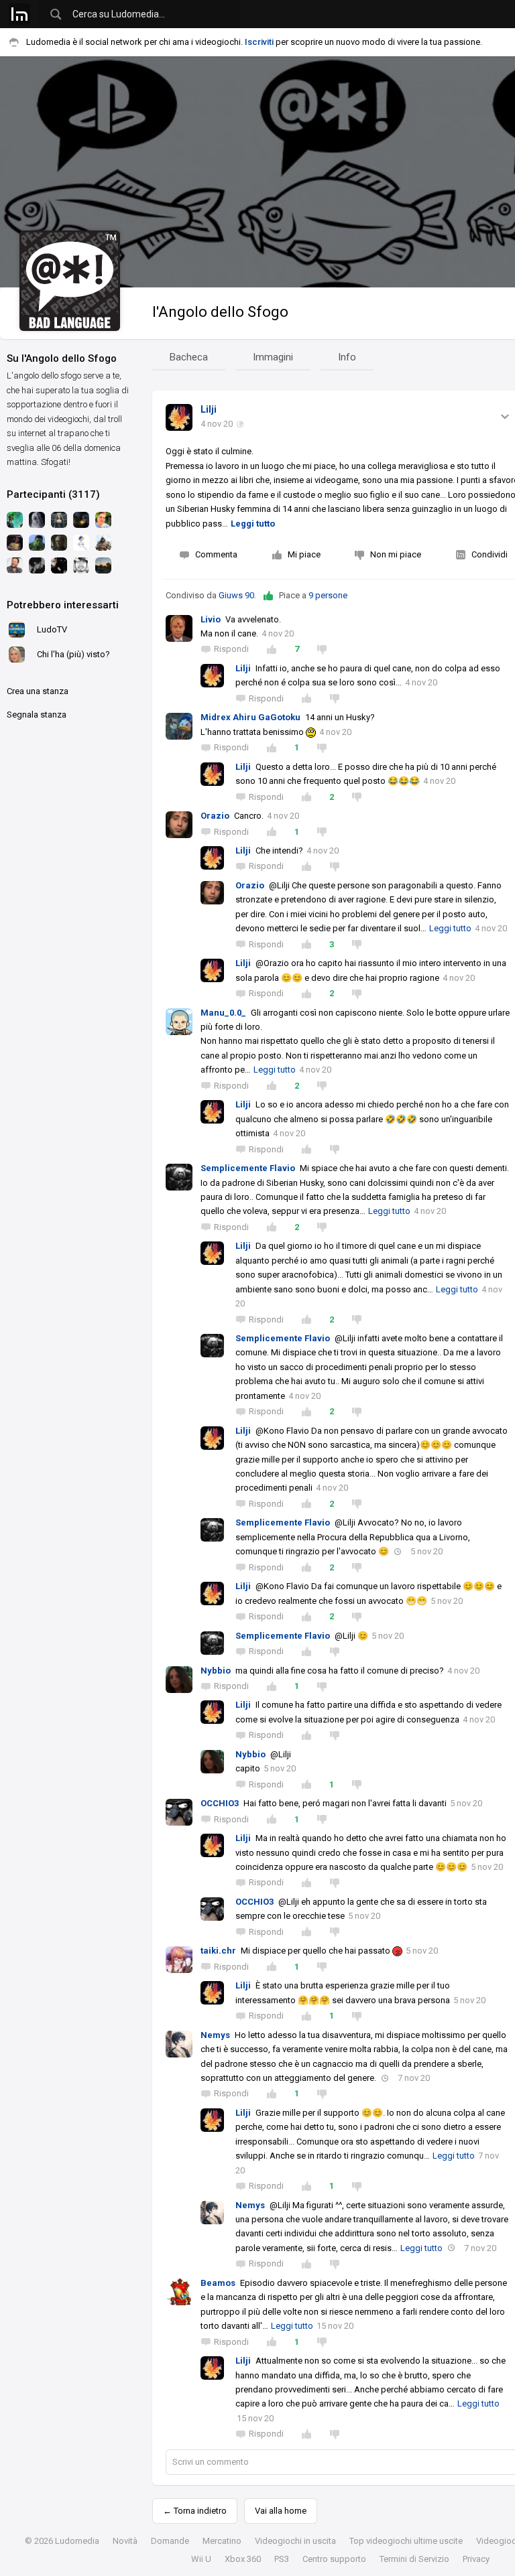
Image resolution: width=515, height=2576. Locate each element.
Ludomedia (77, 2541)
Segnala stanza (37, 715)
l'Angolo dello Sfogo (220, 312)
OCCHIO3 (220, 1803)
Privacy (476, 2559)
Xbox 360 (243, 2559)
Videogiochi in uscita (295, 2541)
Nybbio (216, 1671)
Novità (125, 2541)
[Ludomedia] (19, 14)
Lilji (209, 409)
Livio (211, 619)
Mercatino (222, 2541)
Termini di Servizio (414, 2559)
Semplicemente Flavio (248, 1168)
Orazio (215, 816)
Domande (170, 2541)
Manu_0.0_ (223, 1013)
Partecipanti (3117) (53, 494)
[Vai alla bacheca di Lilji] (179, 417)
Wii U (201, 2559)
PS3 (282, 2559)
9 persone (328, 595)
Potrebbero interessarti (63, 605)
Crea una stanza (38, 691)
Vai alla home (281, 2511)
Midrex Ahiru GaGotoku (250, 717)
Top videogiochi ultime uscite (406, 2541)
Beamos (218, 2283)
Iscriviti (259, 42)
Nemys (215, 2035)
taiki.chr (218, 1951)
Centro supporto (334, 2559)
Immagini (273, 357)
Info (347, 357)
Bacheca (189, 357)
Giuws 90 (236, 595)
